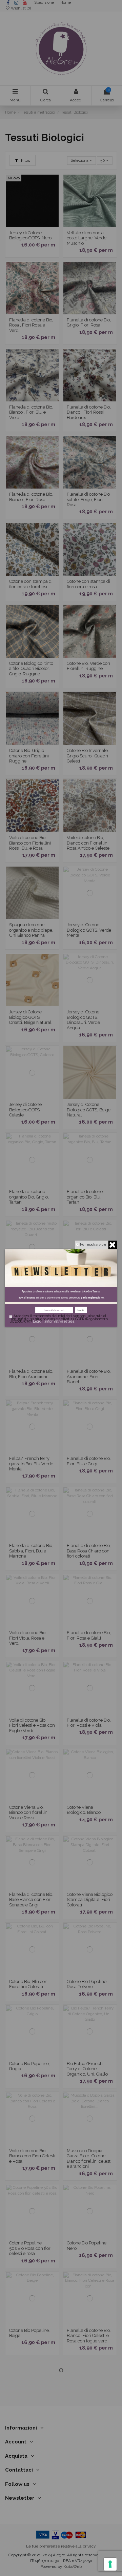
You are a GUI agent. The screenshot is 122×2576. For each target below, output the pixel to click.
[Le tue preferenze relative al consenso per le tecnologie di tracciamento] (110, 2564)
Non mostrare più (93, 1244)
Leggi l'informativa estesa (54, 1322)
